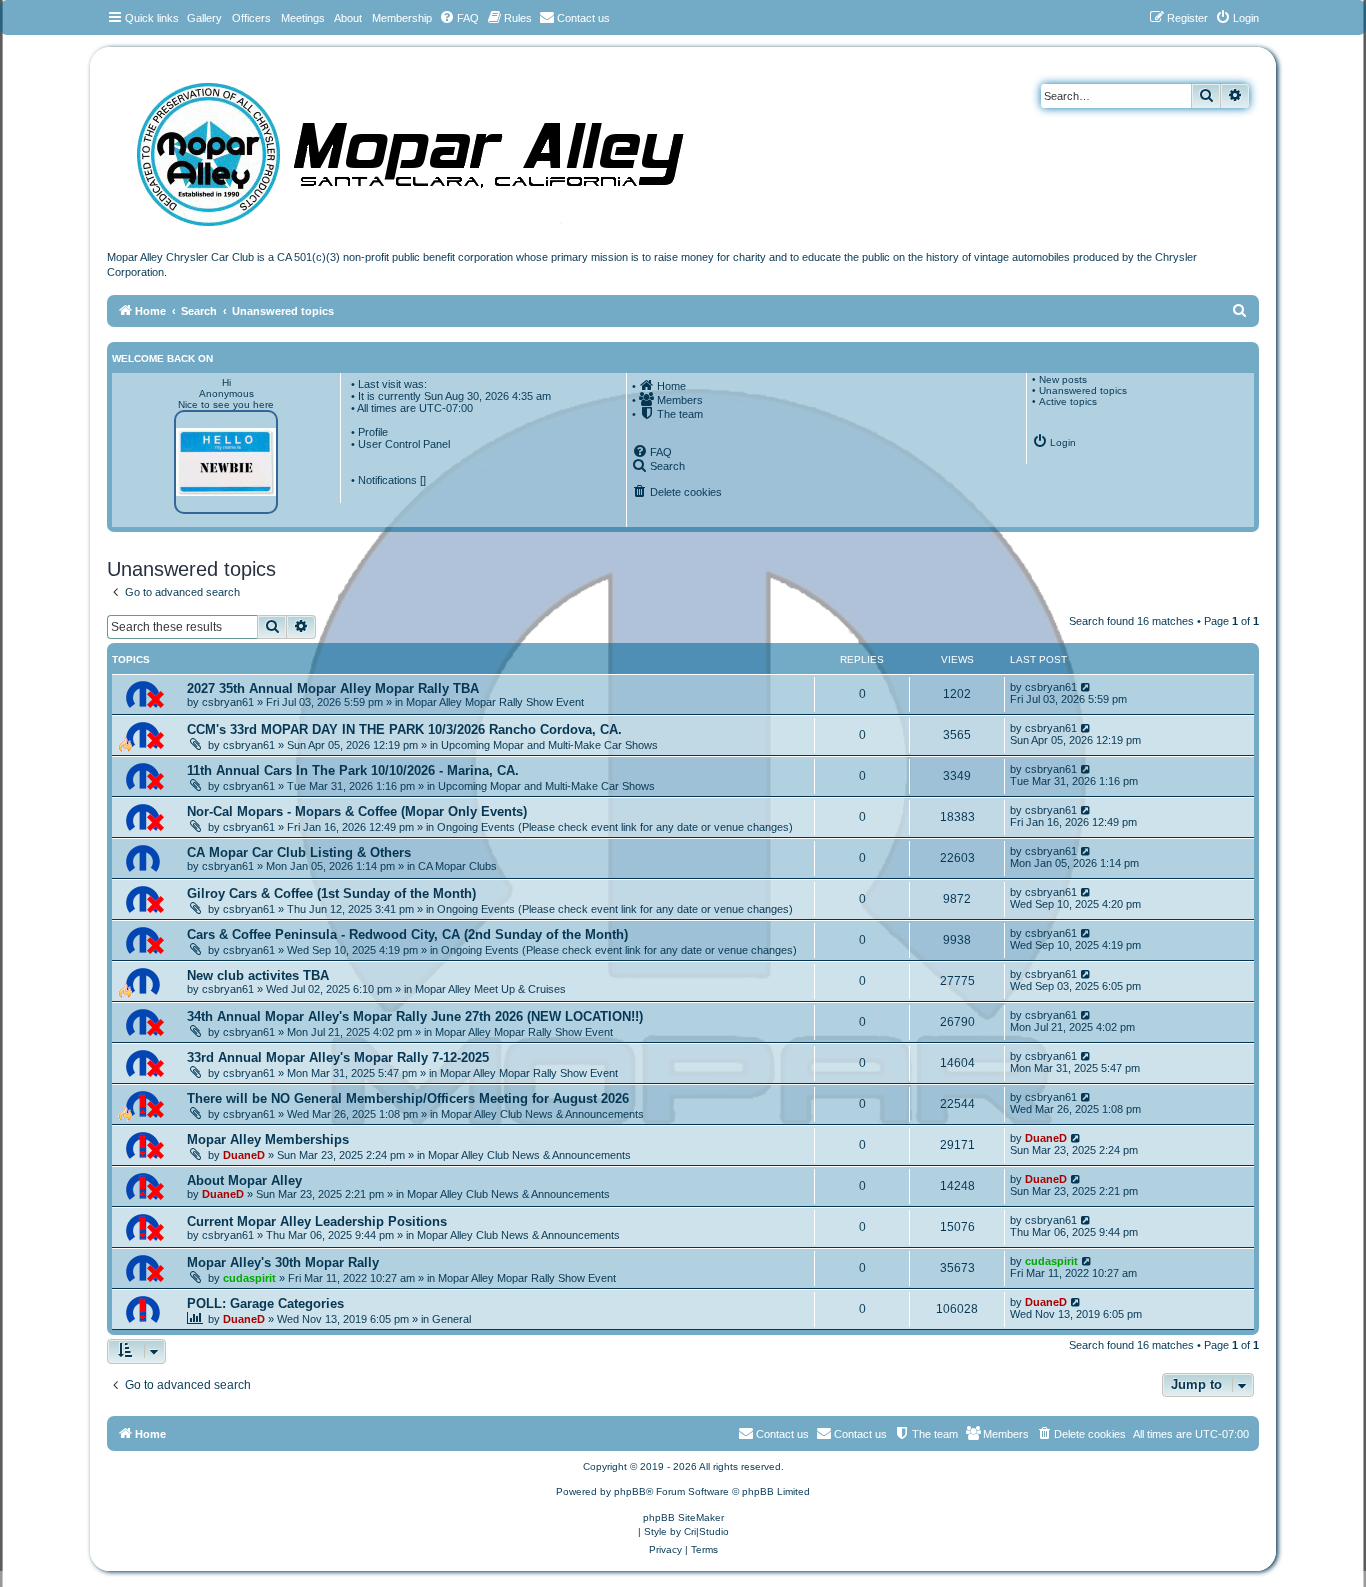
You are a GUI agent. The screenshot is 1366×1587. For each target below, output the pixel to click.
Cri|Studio (706, 1531)
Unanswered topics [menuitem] (1083, 390)
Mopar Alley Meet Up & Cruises (490, 989)
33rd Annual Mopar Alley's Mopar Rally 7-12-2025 (338, 1057)
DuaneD (244, 1155)
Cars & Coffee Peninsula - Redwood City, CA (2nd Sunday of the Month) (407, 934)
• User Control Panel (400, 444)
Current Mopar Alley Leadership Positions (317, 1221)
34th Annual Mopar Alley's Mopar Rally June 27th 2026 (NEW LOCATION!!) (415, 1016)
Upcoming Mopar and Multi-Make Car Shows (549, 745)
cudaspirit (249, 1278)
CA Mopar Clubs (457, 866)
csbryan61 (228, 702)
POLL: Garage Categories (265, 1303)
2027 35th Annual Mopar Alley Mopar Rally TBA (333, 688)
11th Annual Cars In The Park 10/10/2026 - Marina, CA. (353, 770)
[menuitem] (459, 18)
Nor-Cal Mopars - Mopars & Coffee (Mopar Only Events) (357, 811)
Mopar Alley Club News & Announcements (542, 1114)
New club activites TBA (258, 975)
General (451, 1319)
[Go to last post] (1086, 687)
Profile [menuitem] (373, 432)
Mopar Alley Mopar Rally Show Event (495, 702)
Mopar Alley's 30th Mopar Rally (283, 1262)
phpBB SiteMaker (683, 1517)
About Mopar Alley (244, 1180)
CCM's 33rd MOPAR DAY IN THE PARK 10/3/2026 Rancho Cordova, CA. (404, 729)
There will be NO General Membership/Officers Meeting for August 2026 (408, 1098)
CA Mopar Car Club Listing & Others (299, 852)
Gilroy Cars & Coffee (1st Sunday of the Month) (331, 893)
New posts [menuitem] (1063, 379)
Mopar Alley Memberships (268, 1139)
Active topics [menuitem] (1068, 401)
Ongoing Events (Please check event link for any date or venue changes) (615, 827)
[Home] (430, 147)
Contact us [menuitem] (860, 1434)
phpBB (630, 1491)
